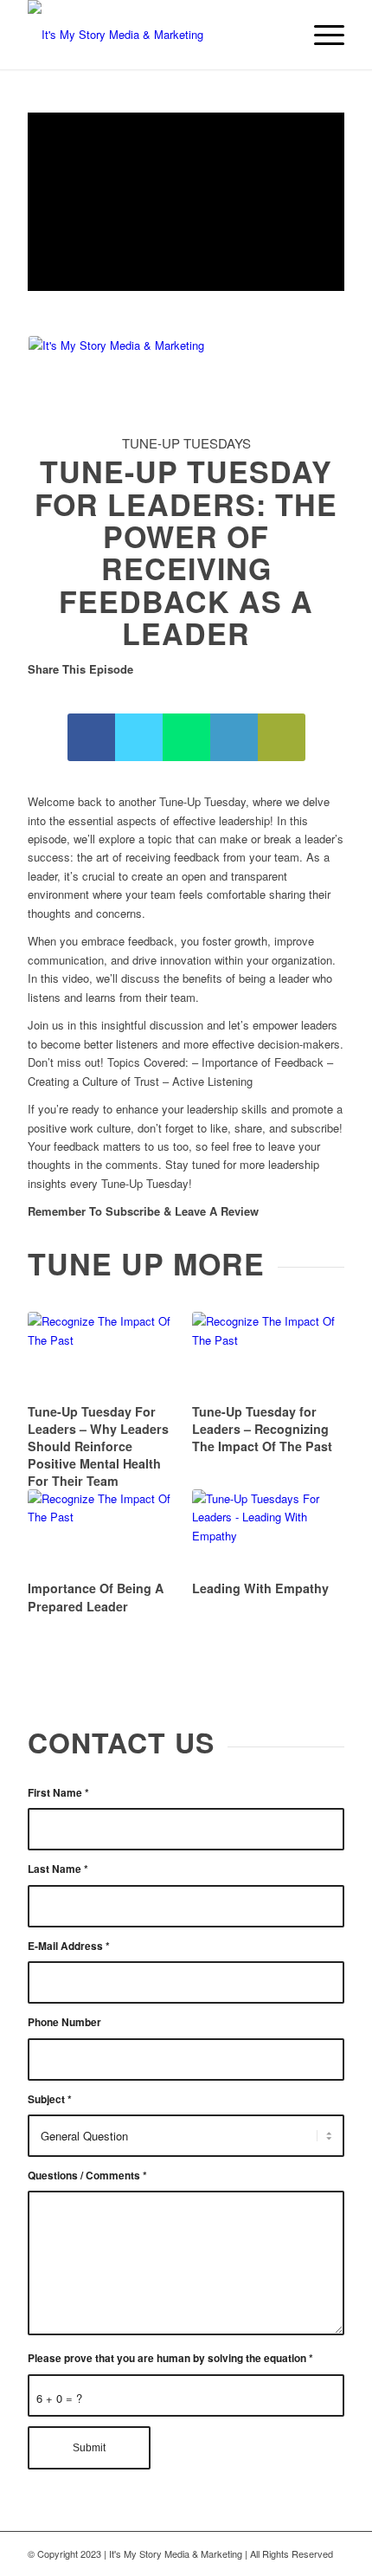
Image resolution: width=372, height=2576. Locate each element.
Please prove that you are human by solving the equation (170, 2358)
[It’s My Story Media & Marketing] (154, 35)
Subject (50, 2099)
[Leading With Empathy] (268, 1532)
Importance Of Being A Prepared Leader (96, 1597)
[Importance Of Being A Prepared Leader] (103, 1532)
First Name (58, 1793)
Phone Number (64, 2022)
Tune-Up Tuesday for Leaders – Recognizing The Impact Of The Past (262, 1429)
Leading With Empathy (260, 1588)
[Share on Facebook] (91, 737)
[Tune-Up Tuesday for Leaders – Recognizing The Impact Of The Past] (268, 1355)
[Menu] (321, 35)
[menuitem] (321, 35)
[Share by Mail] (282, 737)
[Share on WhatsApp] (186, 737)
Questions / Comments (87, 2176)
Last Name (58, 1869)
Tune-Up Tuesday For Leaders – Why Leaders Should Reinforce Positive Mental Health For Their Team (98, 1446)
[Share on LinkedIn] (234, 737)
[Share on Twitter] (139, 737)
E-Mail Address (69, 1946)
